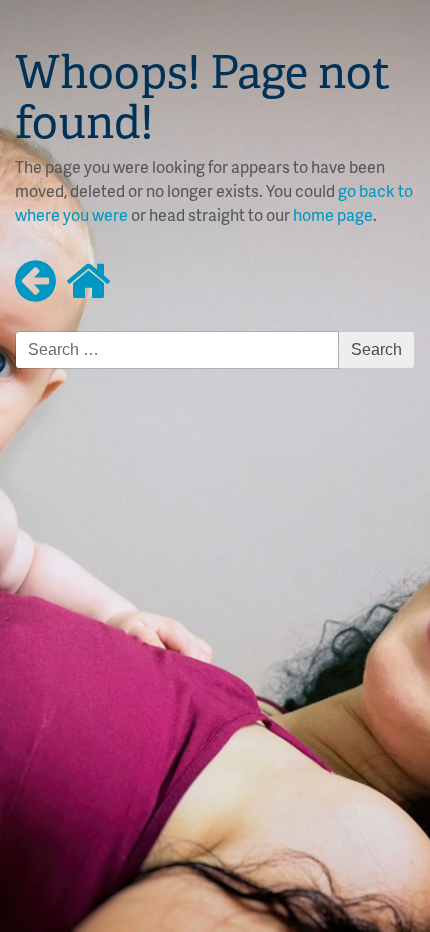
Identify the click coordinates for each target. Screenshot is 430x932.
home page (333, 214)
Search (376, 349)
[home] (88, 278)
